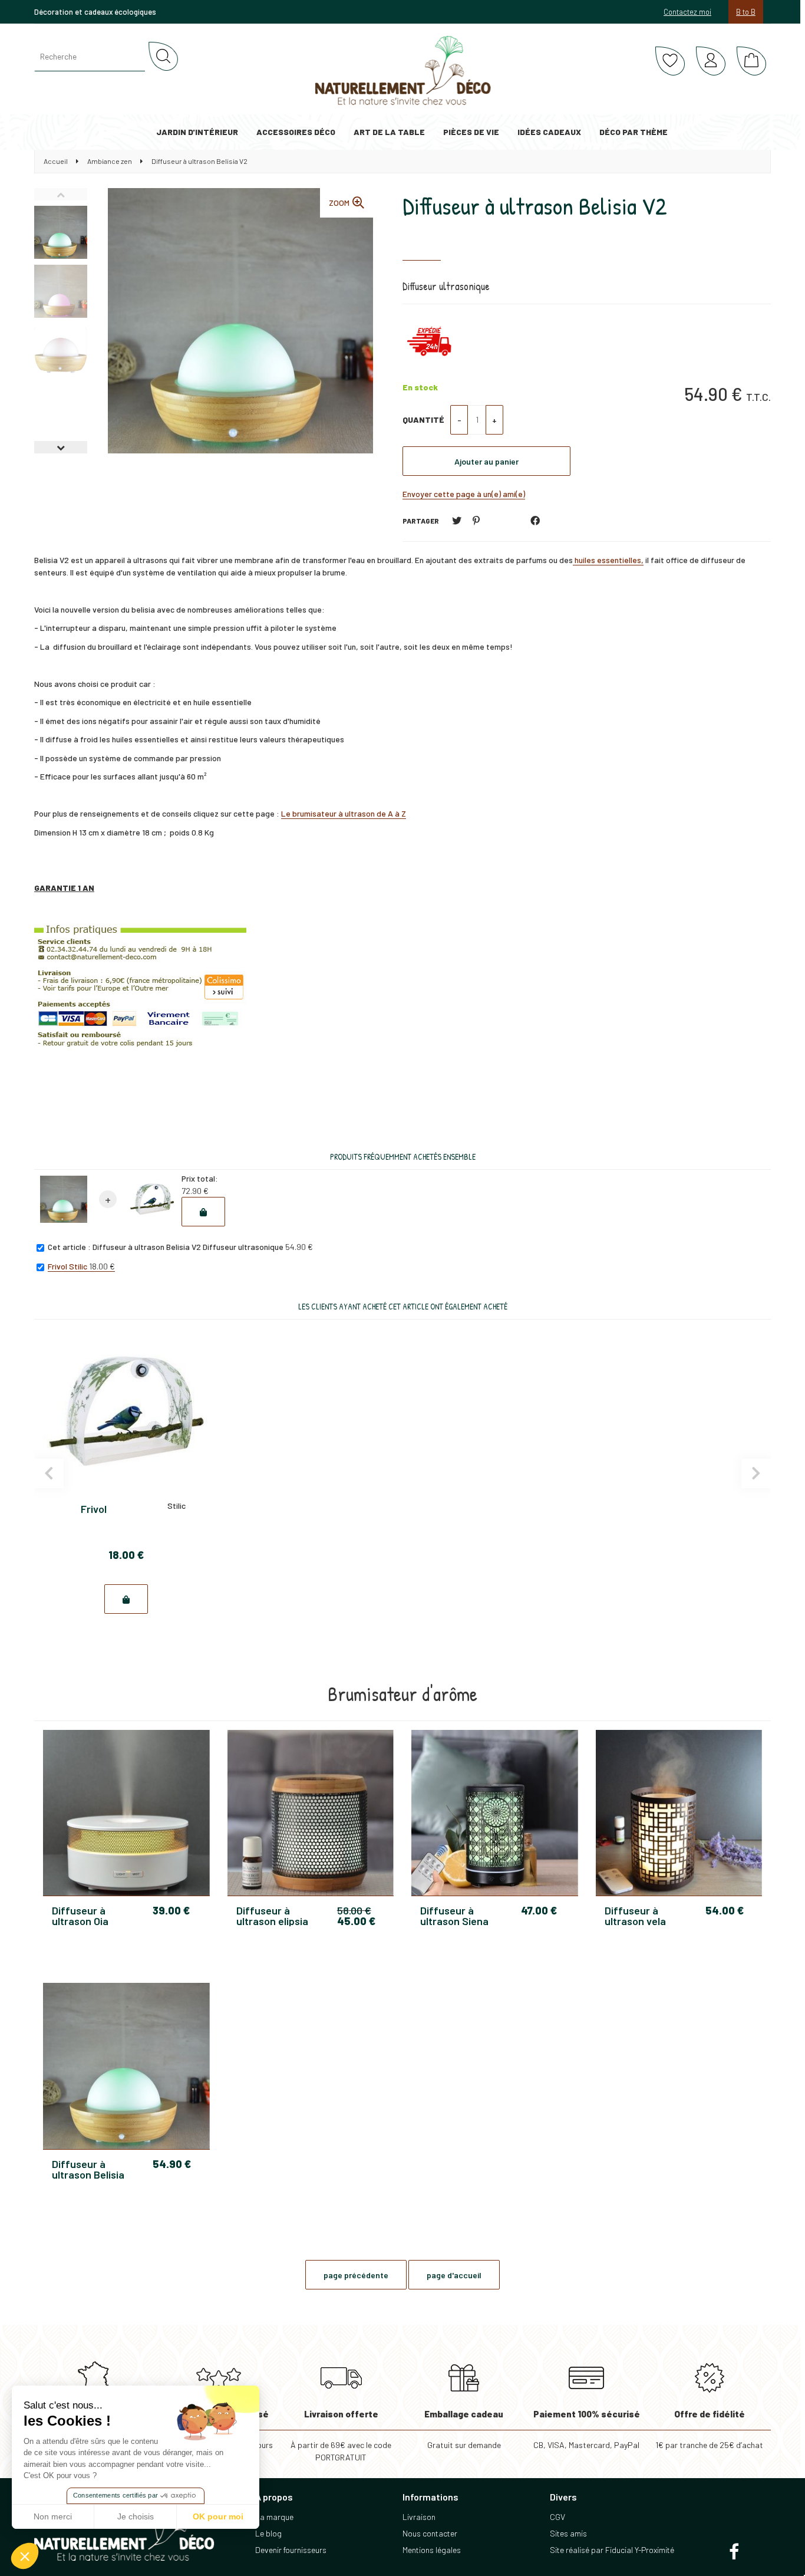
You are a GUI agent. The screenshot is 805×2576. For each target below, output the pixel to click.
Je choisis (136, 2516)
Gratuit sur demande (464, 2429)
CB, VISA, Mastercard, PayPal (587, 2429)
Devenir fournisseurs (291, 2550)
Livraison (419, 2517)
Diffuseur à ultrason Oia (80, 1916)
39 (171, 1910)
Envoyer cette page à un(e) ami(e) (464, 494)
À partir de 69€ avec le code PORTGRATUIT (341, 2436)
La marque (274, 2517)
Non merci (53, 2516)
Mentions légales (432, 2550)
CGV (557, 2517)
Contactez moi (687, 12)
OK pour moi (218, 2516)
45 (356, 1921)
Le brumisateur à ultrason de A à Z (344, 813)
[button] (25, 2556)
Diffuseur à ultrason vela (635, 1916)
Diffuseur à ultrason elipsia (272, 1916)
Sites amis (568, 2533)
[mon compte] (711, 61)
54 (725, 1910)
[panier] (751, 61)
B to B (746, 12)
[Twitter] (457, 521)
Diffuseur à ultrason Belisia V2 (535, 206)
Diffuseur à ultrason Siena (454, 1916)
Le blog (268, 2533)
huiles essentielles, (608, 560)
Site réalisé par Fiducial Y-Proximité (612, 2550)
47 (539, 1910)
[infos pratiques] (140, 992)
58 (354, 1910)
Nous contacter (430, 2533)
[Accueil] (403, 71)
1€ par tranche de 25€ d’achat (709, 2429)
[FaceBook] (535, 521)
